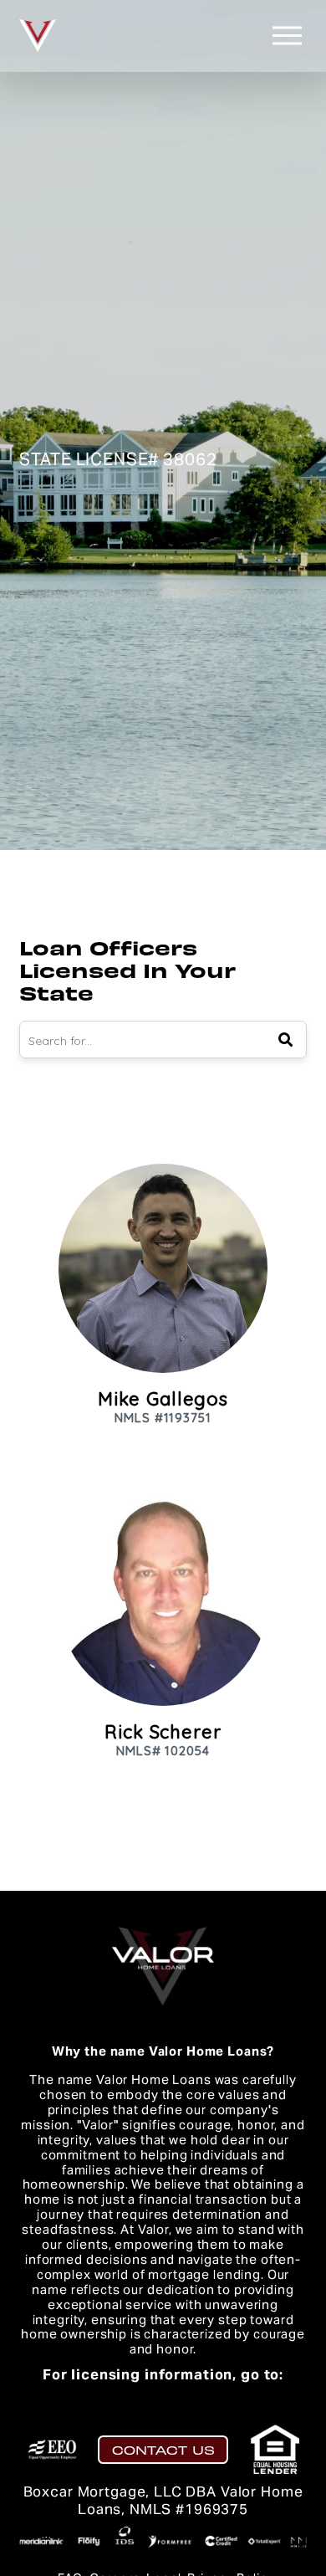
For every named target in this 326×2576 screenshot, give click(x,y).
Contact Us (163, 2449)
